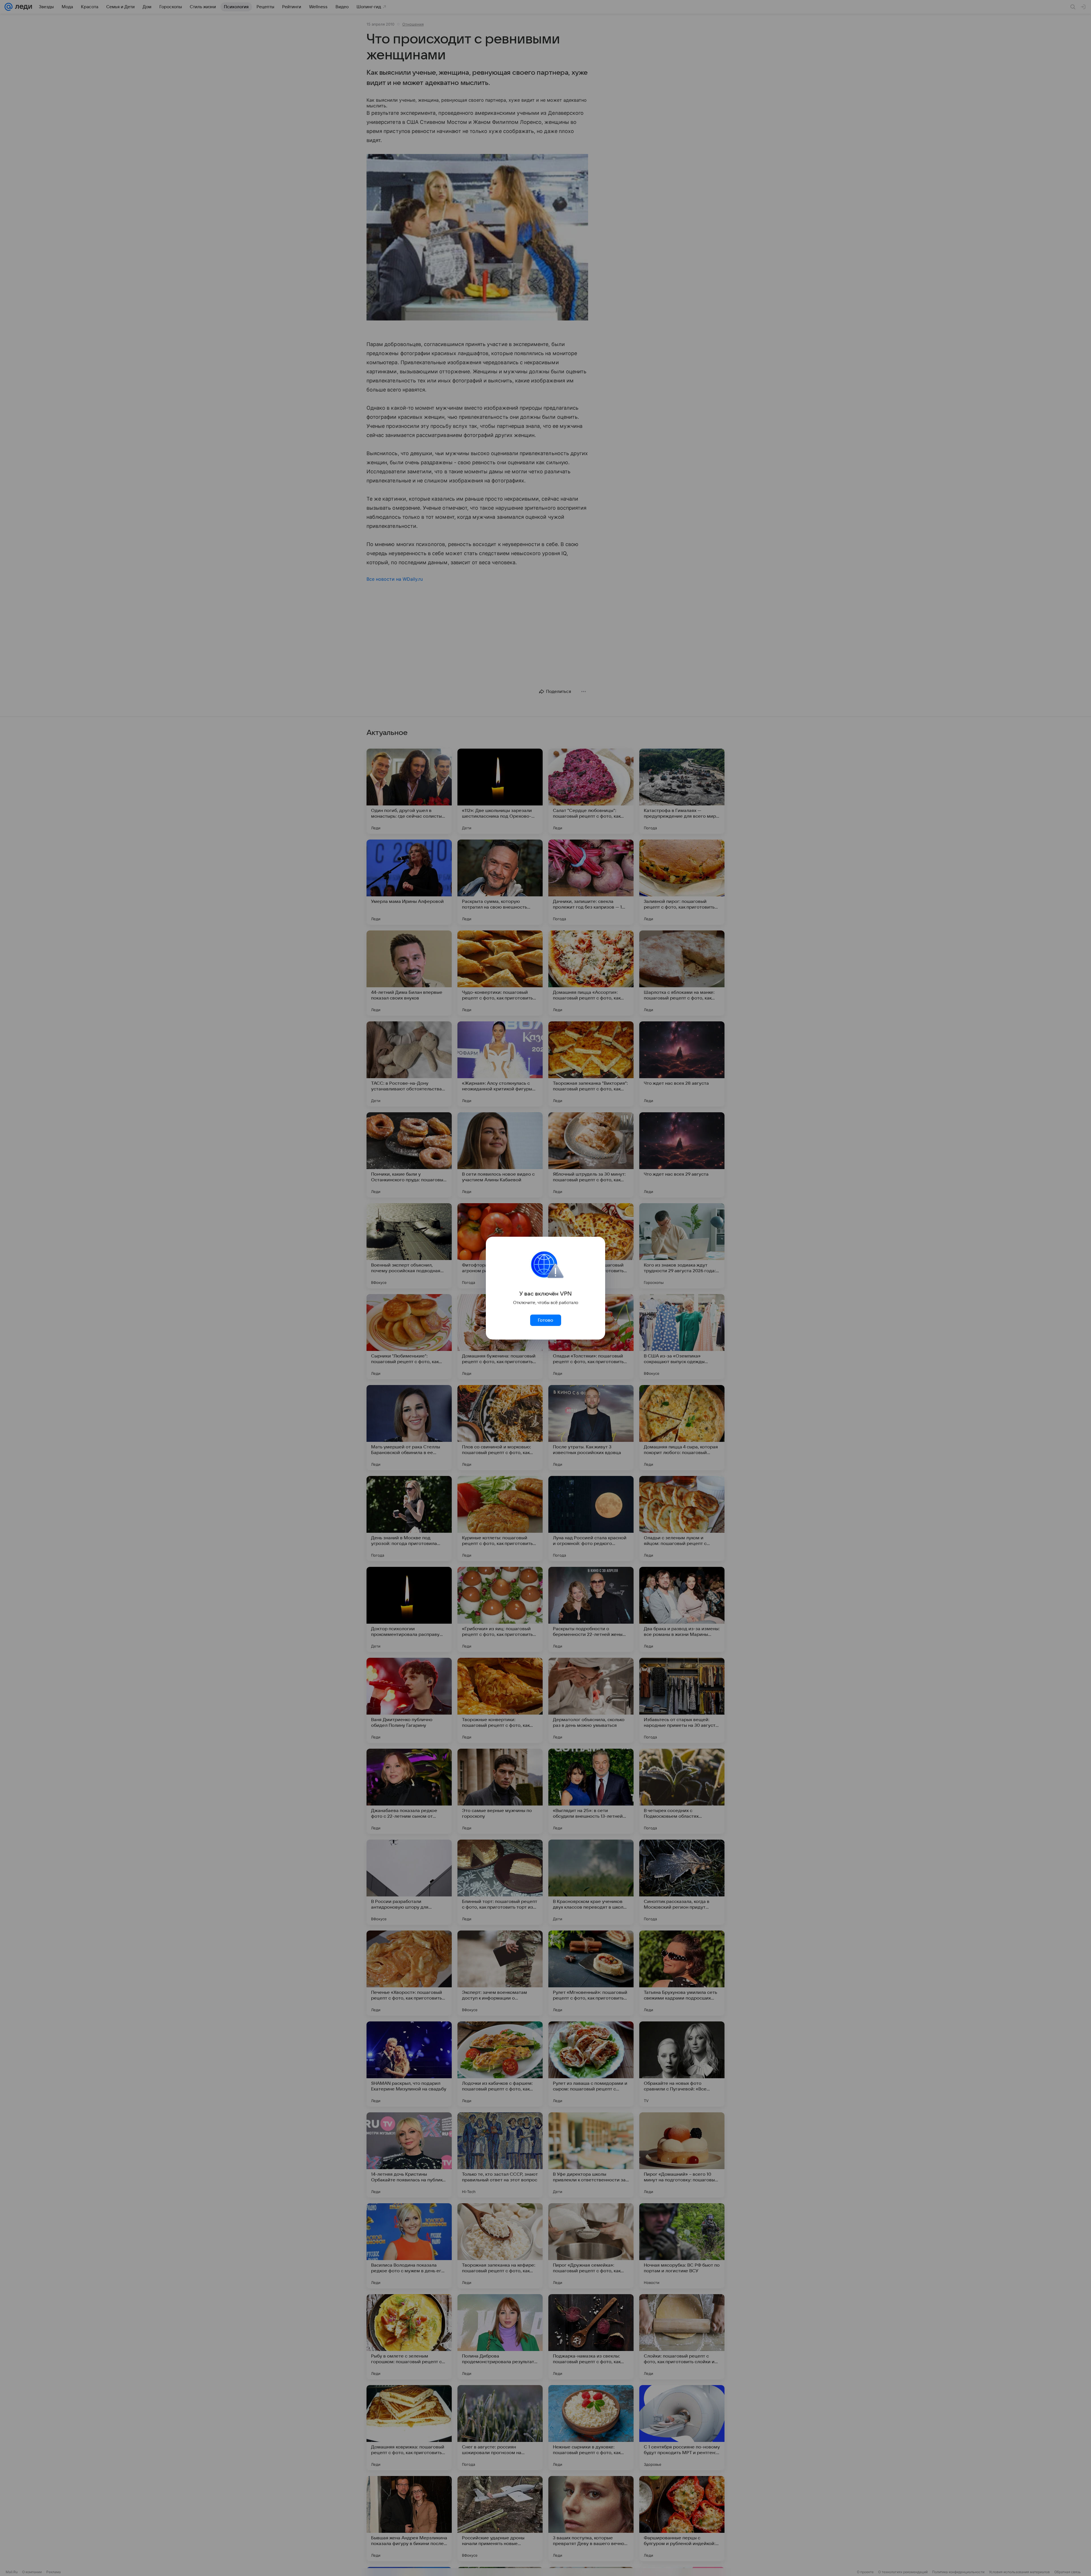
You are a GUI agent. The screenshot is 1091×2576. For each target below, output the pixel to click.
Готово (545, 1320)
